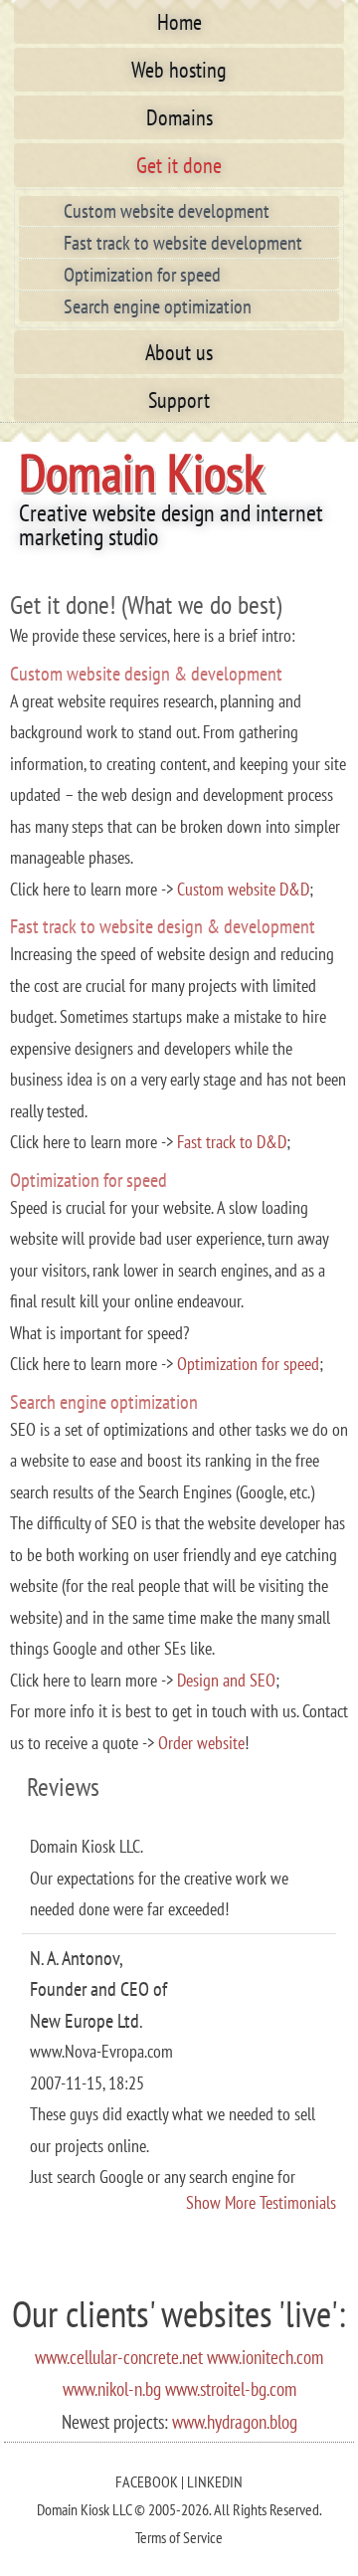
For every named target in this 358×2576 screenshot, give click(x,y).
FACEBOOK (147, 2481)
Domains (179, 117)
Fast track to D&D (232, 1142)
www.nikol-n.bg (112, 2389)
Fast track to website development (183, 243)
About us (179, 352)
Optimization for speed (142, 275)
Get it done (179, 165)
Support (179, 400)
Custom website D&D (243, 889)
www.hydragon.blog (235, 2422)
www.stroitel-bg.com (231, 2389)
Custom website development (167, 211)
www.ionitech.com (265, 2357)
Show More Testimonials (261, 2202)
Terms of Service (179, 2537)
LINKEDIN (215, 2481)
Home (179, 22)
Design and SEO (226, 1680)
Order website (201, 1743)
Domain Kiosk (141, 472)
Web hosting (179, 70)
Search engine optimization (158, 306)
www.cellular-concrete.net (119, 2357)
